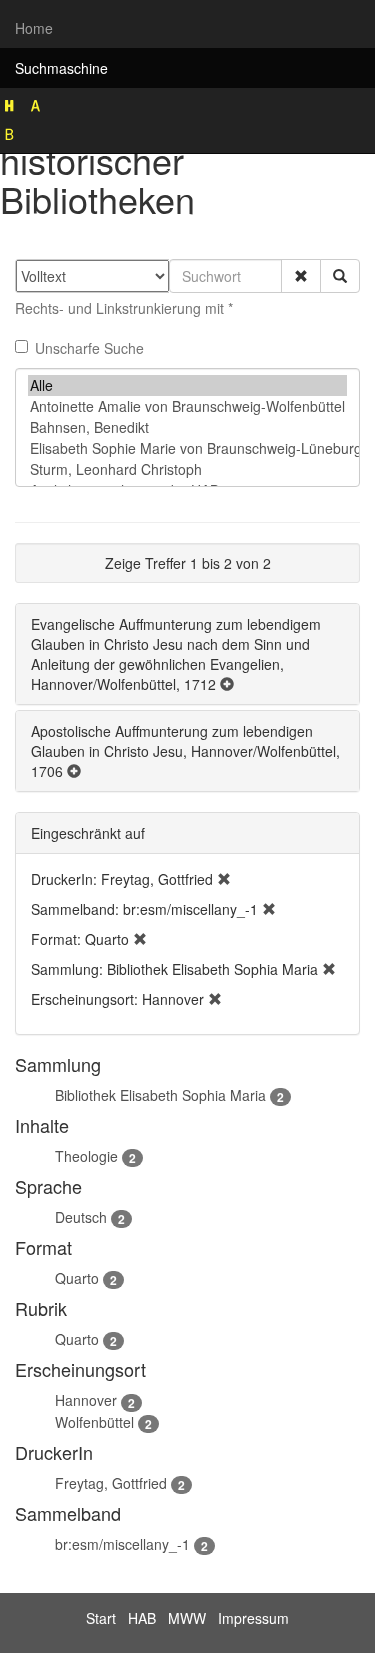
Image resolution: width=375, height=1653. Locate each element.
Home (34, 28)
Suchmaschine (61, 68)
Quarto (77, 1278)
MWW (187, 1618)
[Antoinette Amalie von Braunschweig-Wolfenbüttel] (187, 406)
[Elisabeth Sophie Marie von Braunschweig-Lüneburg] (187, 448)
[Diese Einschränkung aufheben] (224, 879)
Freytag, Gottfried (111, 1483)
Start (101, 1618)
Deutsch (81, 1217)
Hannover (86, 1400)
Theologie (86, 1156)
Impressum (253, 1618)
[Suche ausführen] (340, 276)
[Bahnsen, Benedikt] (187, 427)
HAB (142, 1618)
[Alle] (187, 385)
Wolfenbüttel (94, 1422)
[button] (301, 276)
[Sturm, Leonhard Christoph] (187, 469)
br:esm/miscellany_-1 (122, 1544)
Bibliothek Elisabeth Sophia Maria (160, 1095)
